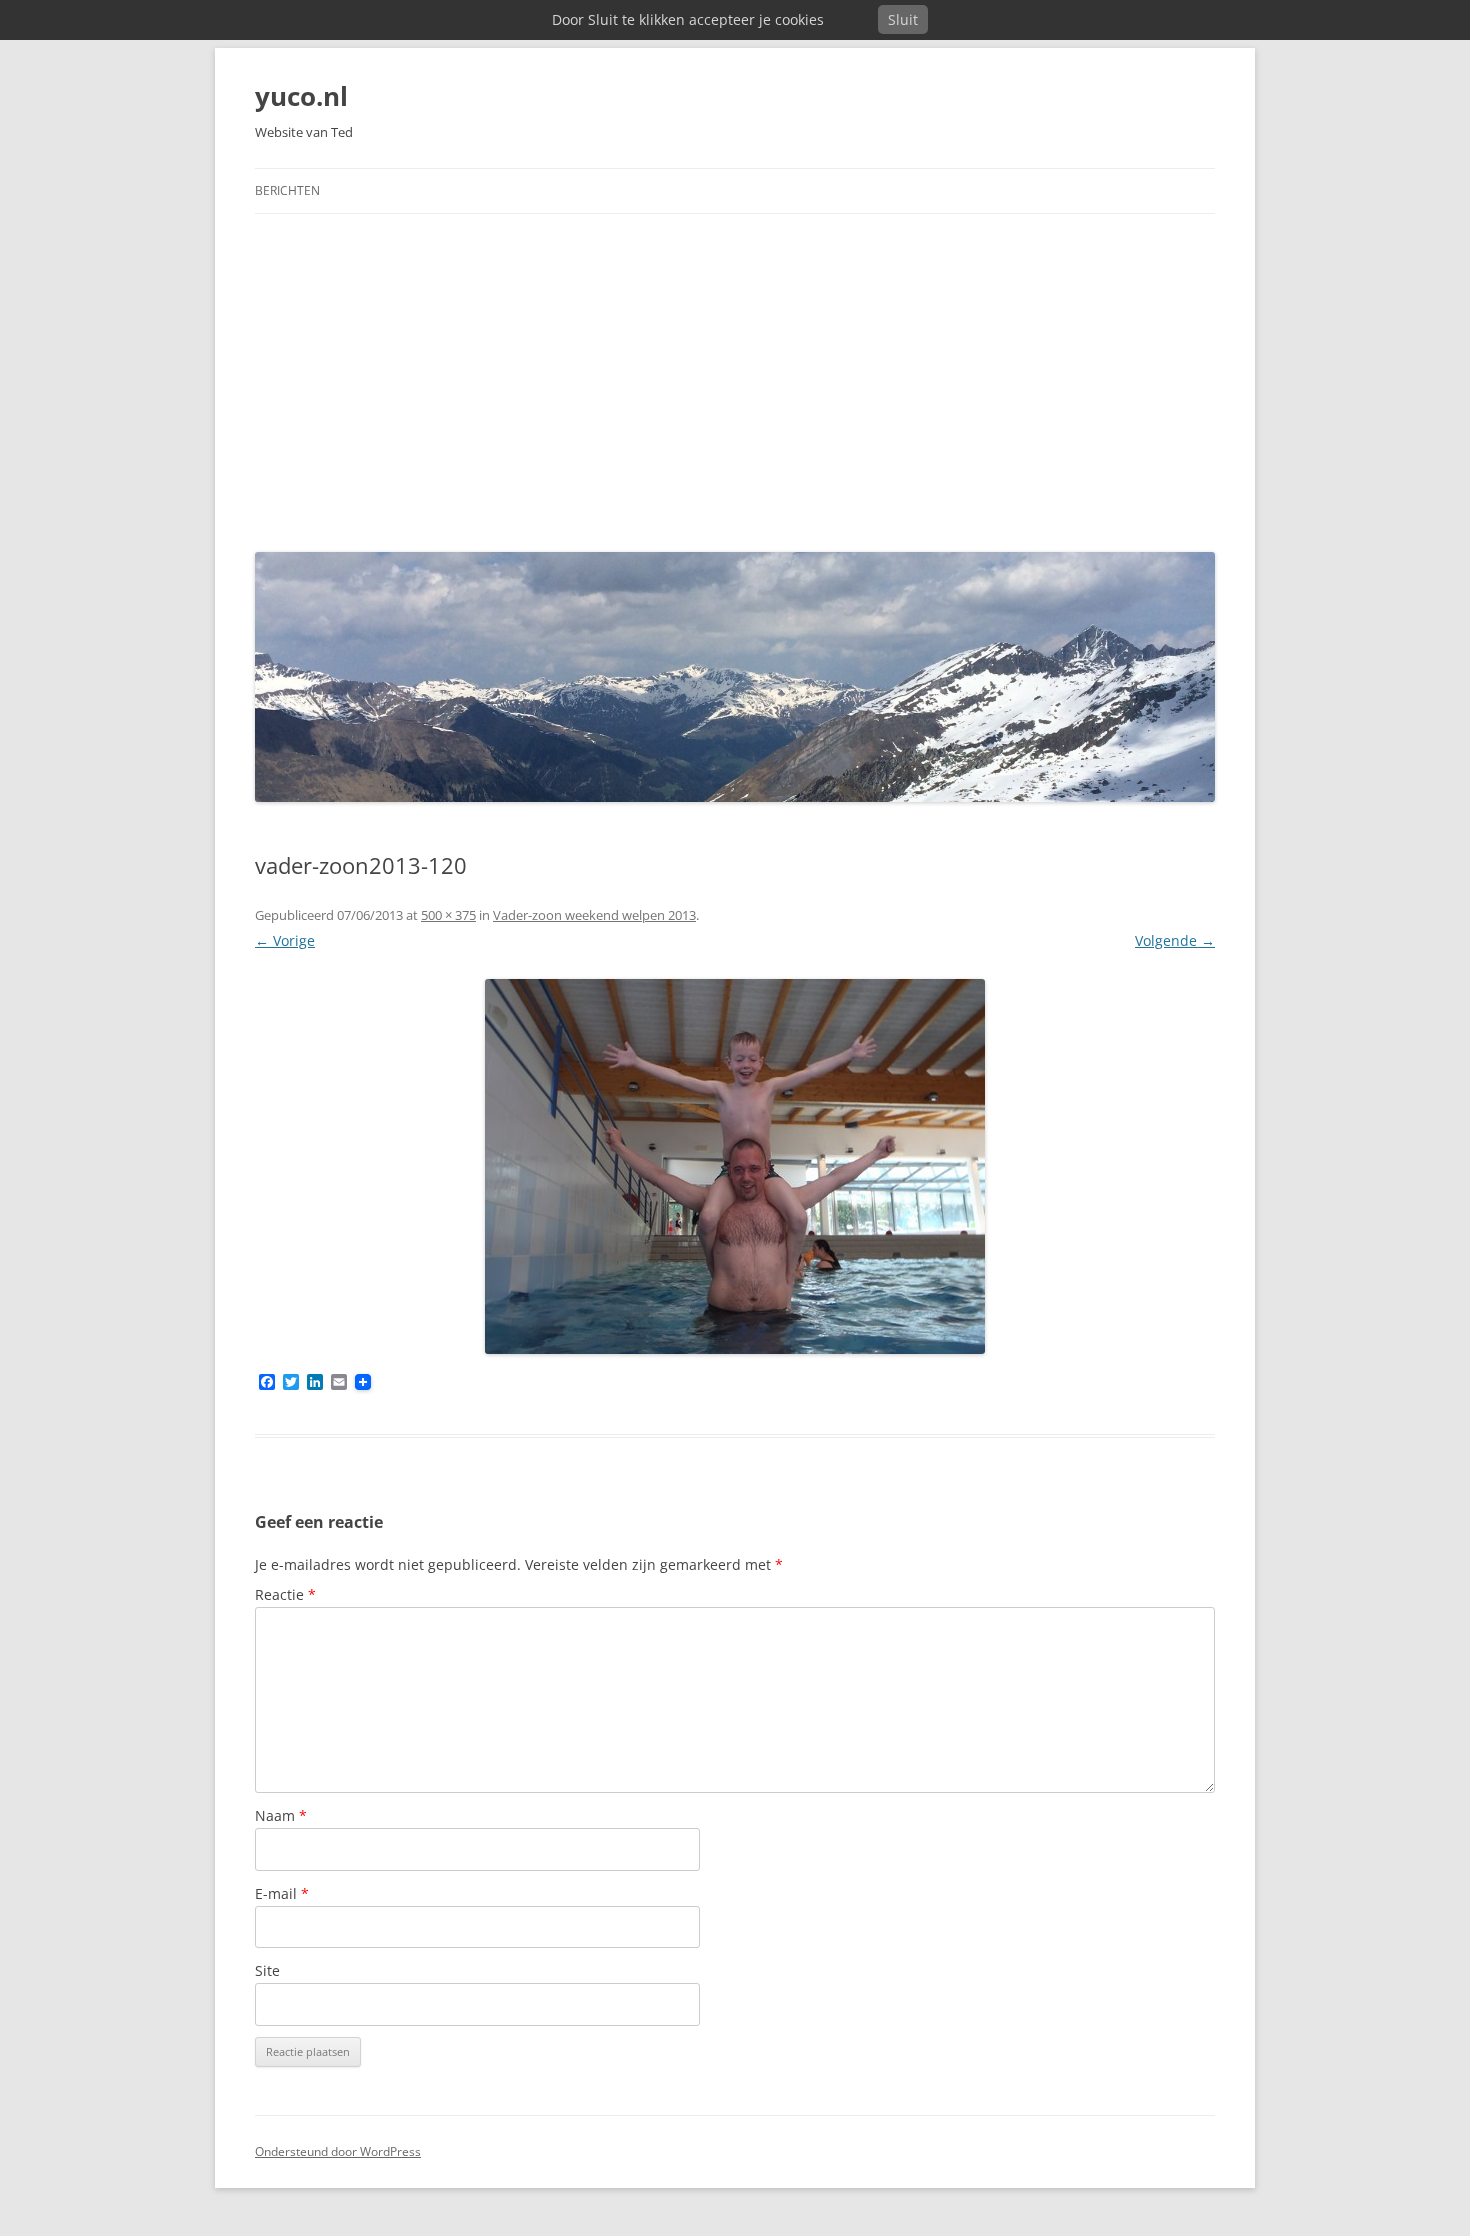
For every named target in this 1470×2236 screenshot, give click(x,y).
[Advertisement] (735, 378)
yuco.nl (301, 96)
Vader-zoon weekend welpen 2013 (594, 915)
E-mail (282, 1893)
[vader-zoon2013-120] (735, 1166)
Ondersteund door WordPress (338, 2151)
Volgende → (1175, 940)
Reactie (285, 1594)
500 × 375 (448, 915)
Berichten (287, 190)
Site (267, 1970)
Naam (281, 1815)
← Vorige (285, 940)
